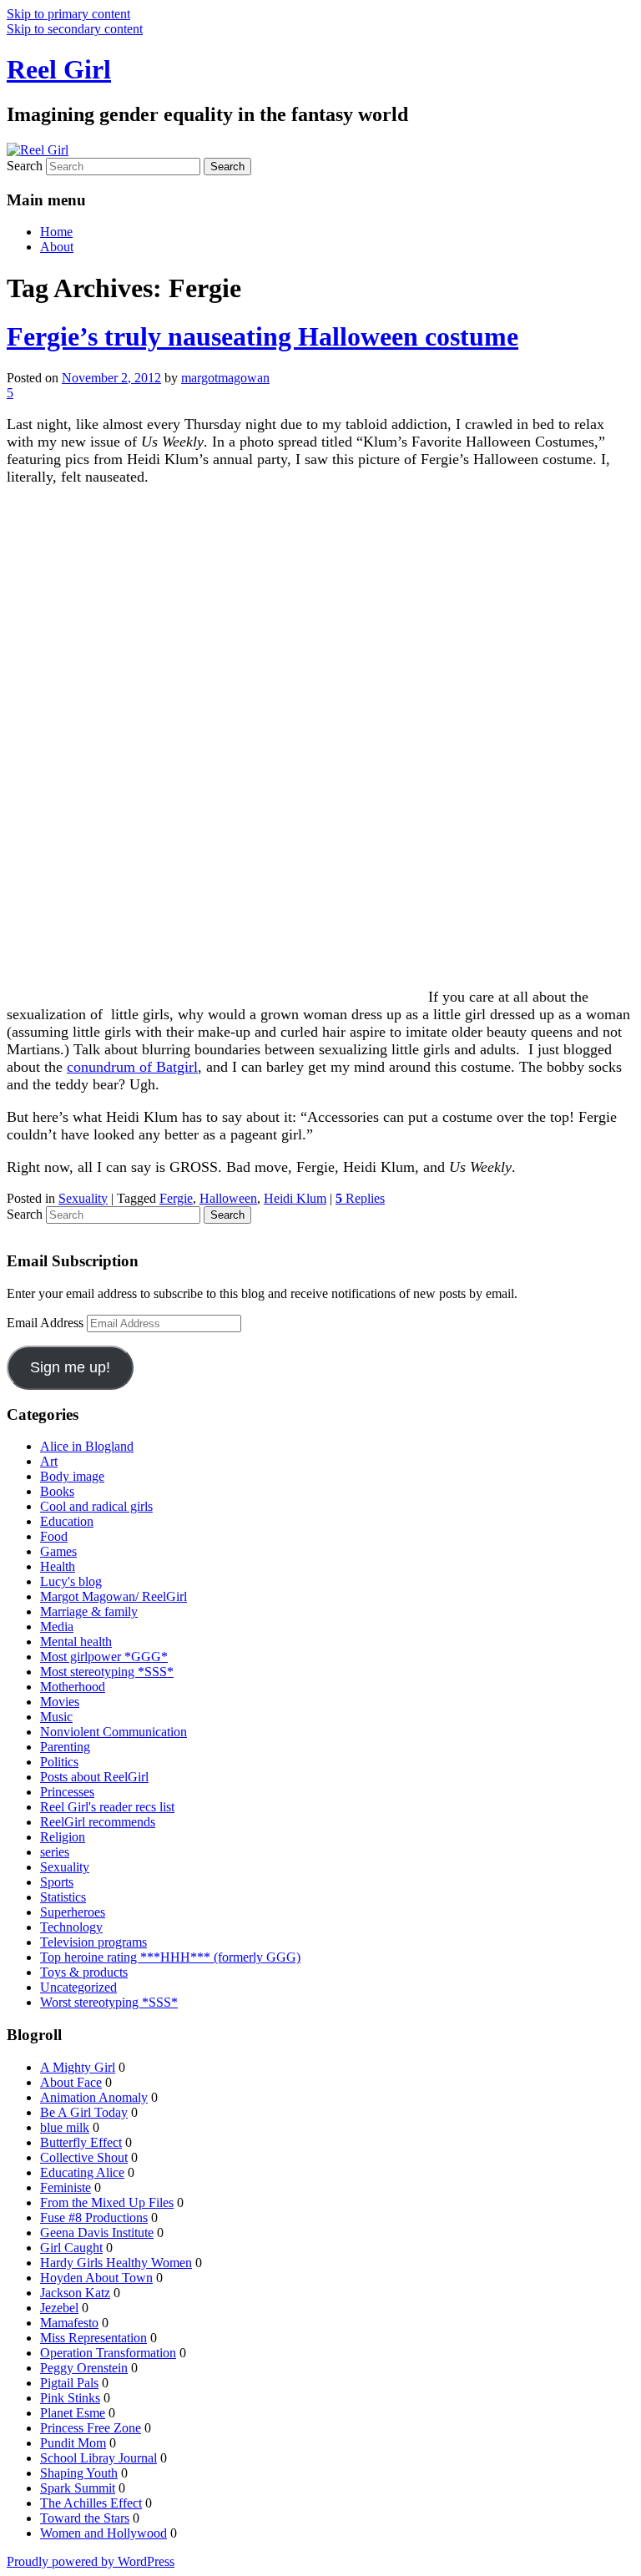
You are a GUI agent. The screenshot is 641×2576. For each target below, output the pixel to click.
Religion (63, 1837)
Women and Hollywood (103, 2533)
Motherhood (73, 1687)
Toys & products (84, 1972)
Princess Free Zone (91, 2428)
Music (56, 1717)
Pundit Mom (73, 2443)
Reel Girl (59, 69)
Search (25, 166)
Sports (57, 1882)
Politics (59, 1762)
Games (58, 1551)
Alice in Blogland (87, 1446)
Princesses (67, 1792)
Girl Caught (71, 2248)
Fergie (176, 1198)
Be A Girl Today (84, 2112)
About (57, 247)
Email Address (47, 1323)
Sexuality (83, 1198)
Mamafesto (69, 2323)
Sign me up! (70, 1367)
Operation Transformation (108, 2353)
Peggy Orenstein (84, 2368)
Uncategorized (78, 1987)
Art (49, 1461)
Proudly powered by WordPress (91, 2561)
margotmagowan (225, 378)
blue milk (65, 2127)
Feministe (66, 2187)
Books (57, 1491)
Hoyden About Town (96, 2278)
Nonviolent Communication (114, 1732)
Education (67, 1521)
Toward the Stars (85, 2518)
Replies (360, 1198)
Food (54, 1536)
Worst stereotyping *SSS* (109, 2002)
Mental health (76, 1642)
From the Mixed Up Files (107, 2202)
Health (58, 1566)
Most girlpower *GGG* (104, 1657)
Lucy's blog (71, 1581)
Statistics (63, 1897)
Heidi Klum (295, 1198)
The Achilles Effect (91, 2503)
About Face (71, 2082)
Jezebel (59, 2308)
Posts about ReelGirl (94, 1777)
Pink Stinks (70, 2398)
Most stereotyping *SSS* (107, 1672)
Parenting (65, 1747)
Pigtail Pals (69, 2383)
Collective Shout (84, 2157)
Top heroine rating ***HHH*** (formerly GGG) (170, 1957)
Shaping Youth (79, 2473)
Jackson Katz (75, 2293)
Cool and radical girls (96, 1506)
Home (56, 232)
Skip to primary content (68, 14)
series (55, 1852)
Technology (71, 1927)
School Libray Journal (98, 2458)
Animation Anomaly (94, 2097)
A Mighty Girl (78, 2067)
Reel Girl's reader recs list (107, 1807)
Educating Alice (82, 2172)
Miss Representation (93, 2338)
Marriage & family (89, 1611)
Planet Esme (73, 2413)
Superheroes (73, 1912)
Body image (72, 1476)
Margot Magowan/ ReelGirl (114, 1596)
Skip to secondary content (75, 29)
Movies (60, 1702)
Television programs (93, 1942)
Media (57, 1626)
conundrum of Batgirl (132, 1067)
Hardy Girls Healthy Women (116, 2263)
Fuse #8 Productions (94, 2217)
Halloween (228, 1198)
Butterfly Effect (81, 2142)
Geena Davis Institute (97, 2233)
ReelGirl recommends (98, 1822)
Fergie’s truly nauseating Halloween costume (262, 336)
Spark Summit (78, 2488)
